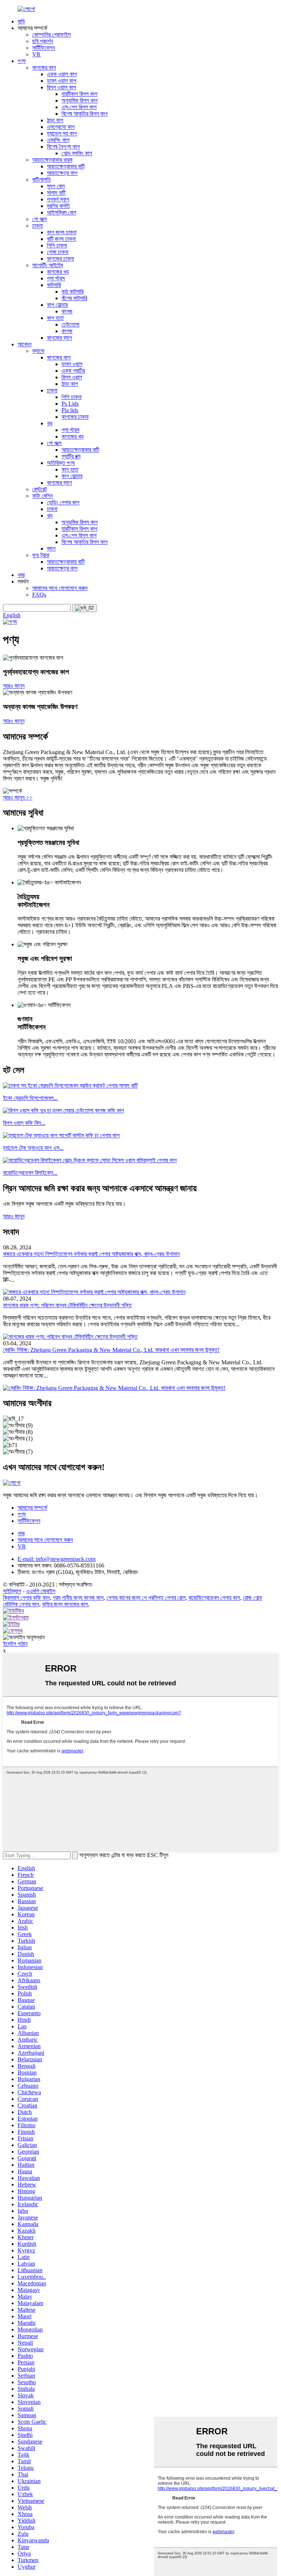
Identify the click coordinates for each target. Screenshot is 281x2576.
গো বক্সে (40, 219)
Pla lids (70, 410)
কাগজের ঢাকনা (60, 259)
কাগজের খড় (58, 272)
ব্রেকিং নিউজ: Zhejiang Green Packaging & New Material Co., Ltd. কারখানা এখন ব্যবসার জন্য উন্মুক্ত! (111, 1350)
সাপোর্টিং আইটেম (48, 265)
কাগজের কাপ (44, 68)
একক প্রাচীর (73, 371)
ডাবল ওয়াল (72, 364)
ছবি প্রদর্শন (43, 41)
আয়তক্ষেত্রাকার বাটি (66, 166)
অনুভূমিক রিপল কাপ (80, 100)
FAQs (39, 595)
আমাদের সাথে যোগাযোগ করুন (60, 588)
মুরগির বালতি (58, 206)
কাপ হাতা (55, 318)
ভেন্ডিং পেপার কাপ (63, 502)
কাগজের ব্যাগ (59, 338)
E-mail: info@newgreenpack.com (57, 1559)
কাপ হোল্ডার (57, 305)
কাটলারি (54, 285)
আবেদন (25, 344)
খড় (50, 423)
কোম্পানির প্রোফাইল (51, 35)
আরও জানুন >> (18, 797)
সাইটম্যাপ (12, 1591)
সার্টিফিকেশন (44, 48)
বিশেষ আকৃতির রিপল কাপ (85, 114)
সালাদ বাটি (56, 193)
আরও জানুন (14, 686)
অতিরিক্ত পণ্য (61, 463)
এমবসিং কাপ (58, 140)
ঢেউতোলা (70, 325)
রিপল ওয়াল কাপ (61, 87)
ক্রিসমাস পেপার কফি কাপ (26, 1598)
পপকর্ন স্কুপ (58, 199)
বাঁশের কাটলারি (74, 298)
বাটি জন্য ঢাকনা (61, 239)
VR (36, 54)
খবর (21, 575)
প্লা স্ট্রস (56, 278)
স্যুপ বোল (56, 186)
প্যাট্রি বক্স (71, 456)
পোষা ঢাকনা (58, 252)
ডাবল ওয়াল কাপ (62, 81)
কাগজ (67, 311)
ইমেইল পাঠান (15, 1644)
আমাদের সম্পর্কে (32, 1508)
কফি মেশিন (42, 496)
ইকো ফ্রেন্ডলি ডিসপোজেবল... (30, 1098)
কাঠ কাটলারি (72, 292)
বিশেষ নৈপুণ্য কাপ (63, 147)
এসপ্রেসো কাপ (61, 127)
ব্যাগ (51, 549)
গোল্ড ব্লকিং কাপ (77, 153)
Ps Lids (70, 404)
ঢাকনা (38, 226)
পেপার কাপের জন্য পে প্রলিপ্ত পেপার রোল (146, 1598)
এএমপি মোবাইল (41, 1591)
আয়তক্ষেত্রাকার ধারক (52, 160)
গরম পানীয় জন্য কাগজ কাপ (78, 1598)
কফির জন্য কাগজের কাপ (65, 1604)
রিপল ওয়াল (72, 377)
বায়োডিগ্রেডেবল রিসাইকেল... (30, 1173)
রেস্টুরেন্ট (40, 489)
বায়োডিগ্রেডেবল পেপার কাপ (214, 1598)
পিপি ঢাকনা (57, 245)
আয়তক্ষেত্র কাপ (62, 173)
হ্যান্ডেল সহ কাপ (62, 133)
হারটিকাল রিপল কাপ (79, 94)
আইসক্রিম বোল (61, 213)
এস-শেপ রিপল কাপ (79, 107)
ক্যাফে (38, 351)
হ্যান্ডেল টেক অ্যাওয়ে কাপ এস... (33, 1148)
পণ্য (22, 61)
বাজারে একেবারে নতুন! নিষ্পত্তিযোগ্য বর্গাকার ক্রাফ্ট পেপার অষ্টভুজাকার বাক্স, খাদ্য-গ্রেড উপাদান (91, 1254)
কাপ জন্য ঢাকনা (62, 232)
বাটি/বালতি (42, 180)
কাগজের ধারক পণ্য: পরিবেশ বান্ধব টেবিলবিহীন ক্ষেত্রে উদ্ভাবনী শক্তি (67, 1305)
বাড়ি (21, 21)
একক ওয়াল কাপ (62, 74)
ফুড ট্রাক (41, 555)
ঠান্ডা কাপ (55, 120)
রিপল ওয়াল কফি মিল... (24, 1123)
